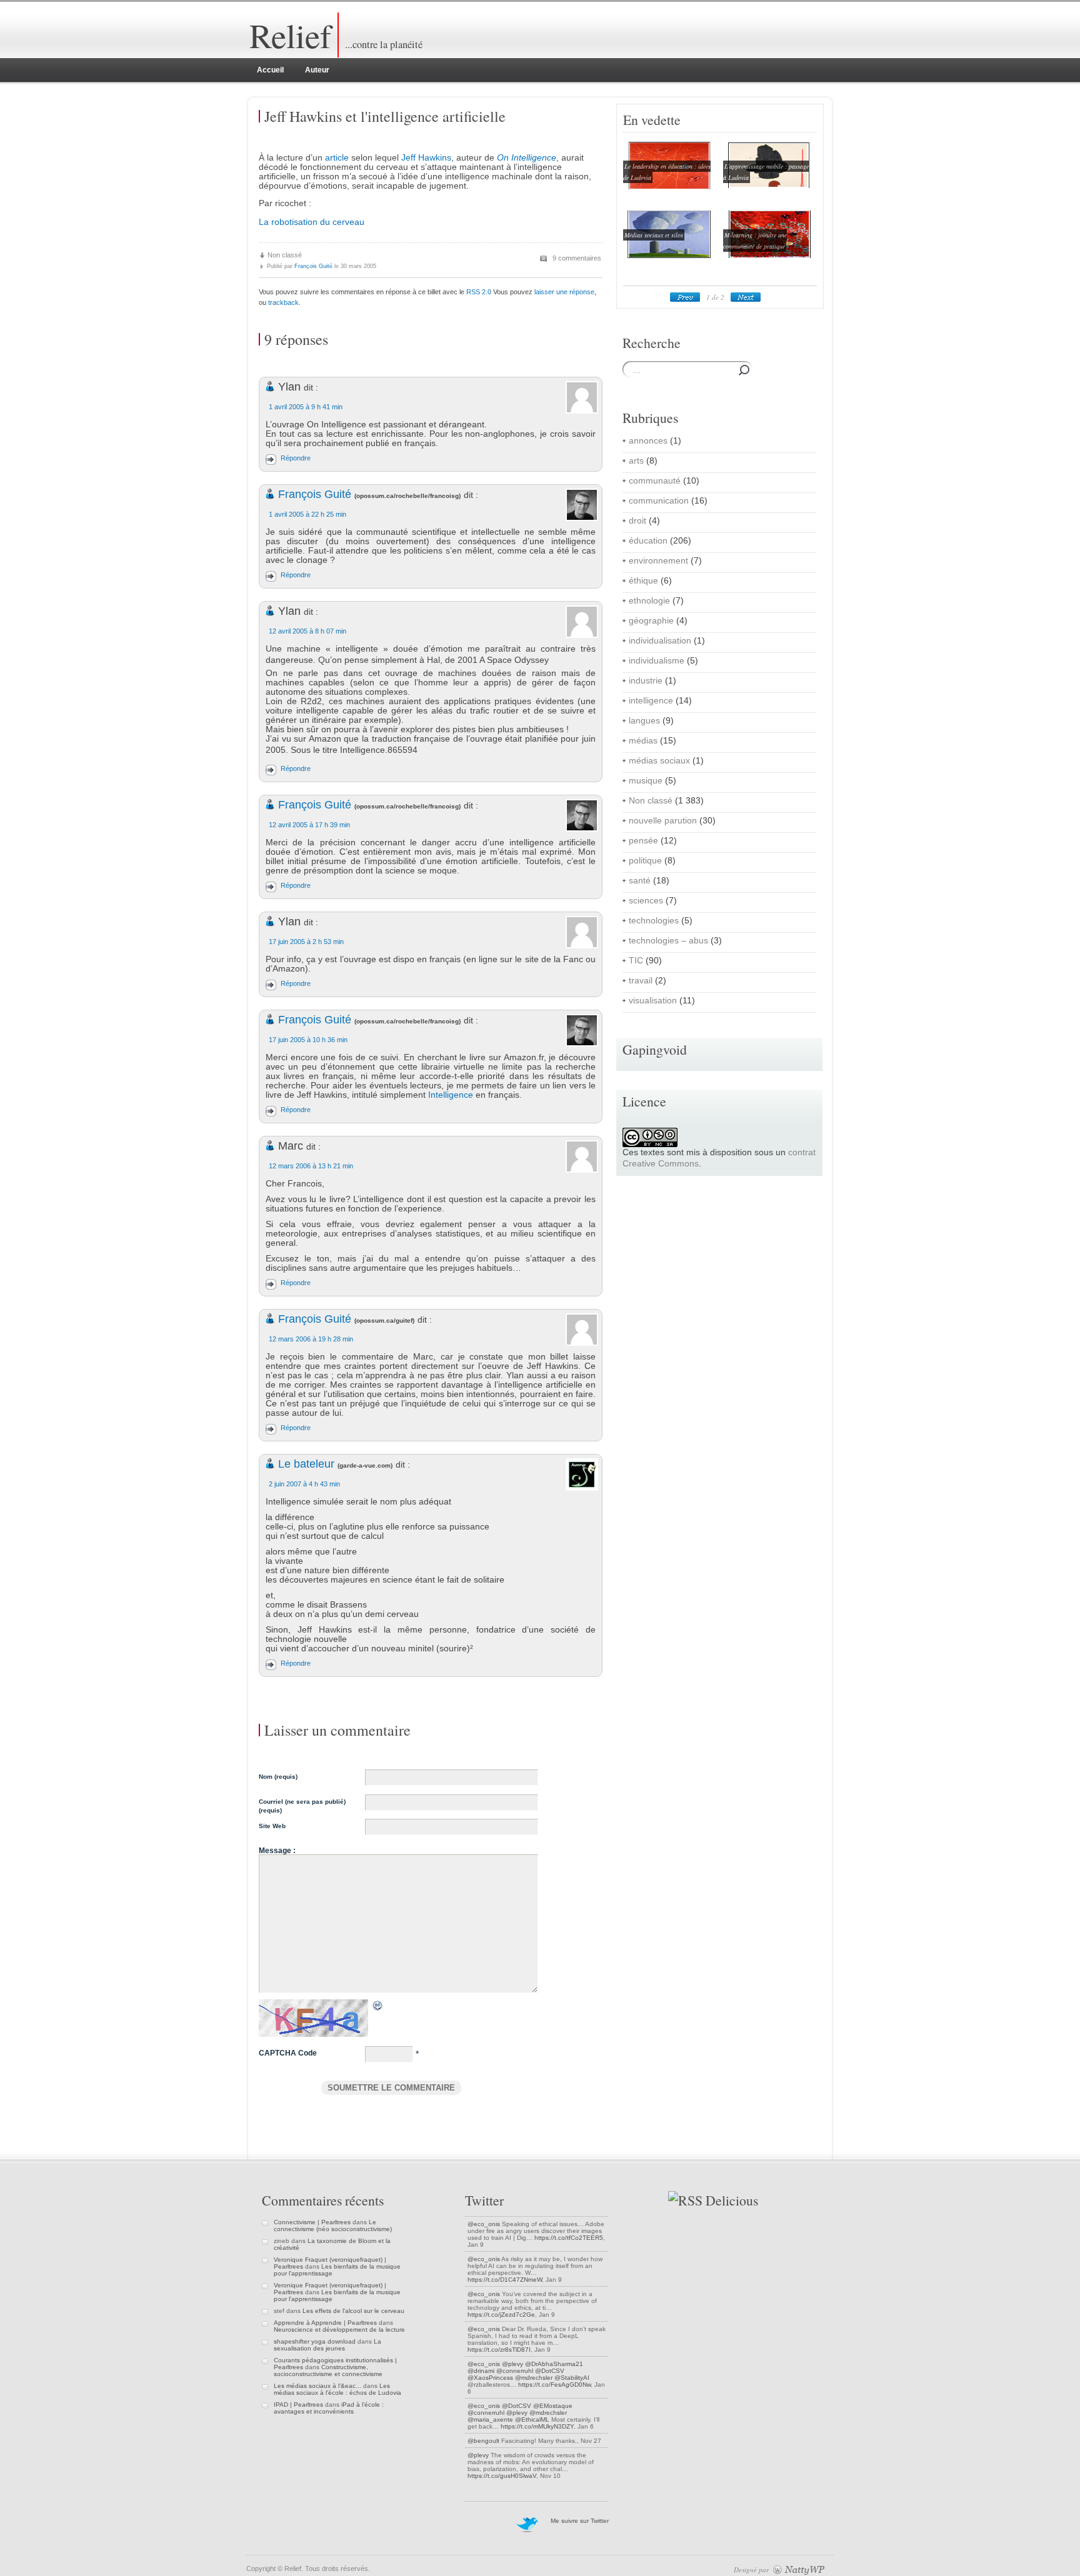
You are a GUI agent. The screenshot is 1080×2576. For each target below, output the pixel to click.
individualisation (660, 641)
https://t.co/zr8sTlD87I (499, 2350)
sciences (646, 901)
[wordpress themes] (799, 2569)
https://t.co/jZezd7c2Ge (501, 2315)
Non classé (285, 255)
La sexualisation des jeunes (327, 2345)
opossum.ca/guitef (384, 1320)
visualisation (653, 1001)
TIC (636, 961)
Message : (277, 1851)
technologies (654, 921)
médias (643, 741)
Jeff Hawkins (426, 158)
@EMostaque (553, 2406)
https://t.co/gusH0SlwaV (502, 2476)
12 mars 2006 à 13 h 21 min (311, 1166)
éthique (643, 581)
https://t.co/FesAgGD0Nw (554, 2385)
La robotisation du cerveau (312, 222)
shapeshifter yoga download (315, 2341)
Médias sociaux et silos (654, 235)
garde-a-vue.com (365, 1465)
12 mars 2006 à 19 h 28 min (311, 1339)
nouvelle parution (663, 821)
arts (636, 461)
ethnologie (649, 601)
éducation (648, 541)
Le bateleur (306, 1464)
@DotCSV (550, 2371)
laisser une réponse (564, 292)
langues (644, 721)
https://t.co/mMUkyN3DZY (537, 2426)
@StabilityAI (572, 2378)
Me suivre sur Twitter (580, 2521)
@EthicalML (532, 2419)
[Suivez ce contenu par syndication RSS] (685, 2200)
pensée (643, 841)
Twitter (484, 2200)
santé (640, 881)
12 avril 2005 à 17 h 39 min (309, 825)
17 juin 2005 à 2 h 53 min (306, 942)
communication (659, 501)
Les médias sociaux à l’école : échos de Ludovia (337, 2389)
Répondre (296, 458)
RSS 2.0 (479, 292)
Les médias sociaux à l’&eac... (317, 2386)
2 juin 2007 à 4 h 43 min (304, 1484)
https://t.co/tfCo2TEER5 (569, 2238)
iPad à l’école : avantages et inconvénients (329, 2408)
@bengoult (483, 2441)
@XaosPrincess (490, 2378)
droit (637, 521)
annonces (648, 441)
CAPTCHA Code (288, 2053)
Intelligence (451, 1095)
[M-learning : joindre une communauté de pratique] (767, 258)
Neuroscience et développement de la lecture (339, 2330)
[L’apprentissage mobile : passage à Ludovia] (767, 189)
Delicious (732, 2200)
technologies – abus (668, 941)
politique (645, 861)
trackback (283, 302)
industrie (646, 681)
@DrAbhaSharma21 (554, 2364)
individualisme (657, 661)
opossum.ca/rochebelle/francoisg (407, 496)
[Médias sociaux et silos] (667, 258)
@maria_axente (490, 2419)
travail (641, 981)
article (337, 158)
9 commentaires (577, 258)
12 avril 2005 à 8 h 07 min (307, 631)
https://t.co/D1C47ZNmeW (505, 2280)
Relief (290, 35)
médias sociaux (659, 761)
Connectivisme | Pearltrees (312, 2222)
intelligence (651, 701)
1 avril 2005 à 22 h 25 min (307, 514)
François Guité (313, 266)
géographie (651, 621)
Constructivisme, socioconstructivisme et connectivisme (328, 2370)
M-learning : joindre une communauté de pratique (755, 241)
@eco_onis (484, 2224)
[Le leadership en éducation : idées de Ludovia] (667, 189)
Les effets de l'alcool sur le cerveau (353, 2311)
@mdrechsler (534, 2378)
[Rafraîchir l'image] (378, 2007)
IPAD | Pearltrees (298, 2404)
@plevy (512, 2364)
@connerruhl (515, 2371)
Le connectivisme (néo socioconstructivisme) (333, 2225)
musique (646, 781)
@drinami (481, 2371)
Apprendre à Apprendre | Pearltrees (325, 2323)
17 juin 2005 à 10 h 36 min (308, 1040)
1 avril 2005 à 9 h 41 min (306, 407)
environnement (658, 561)
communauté (655, 481)
